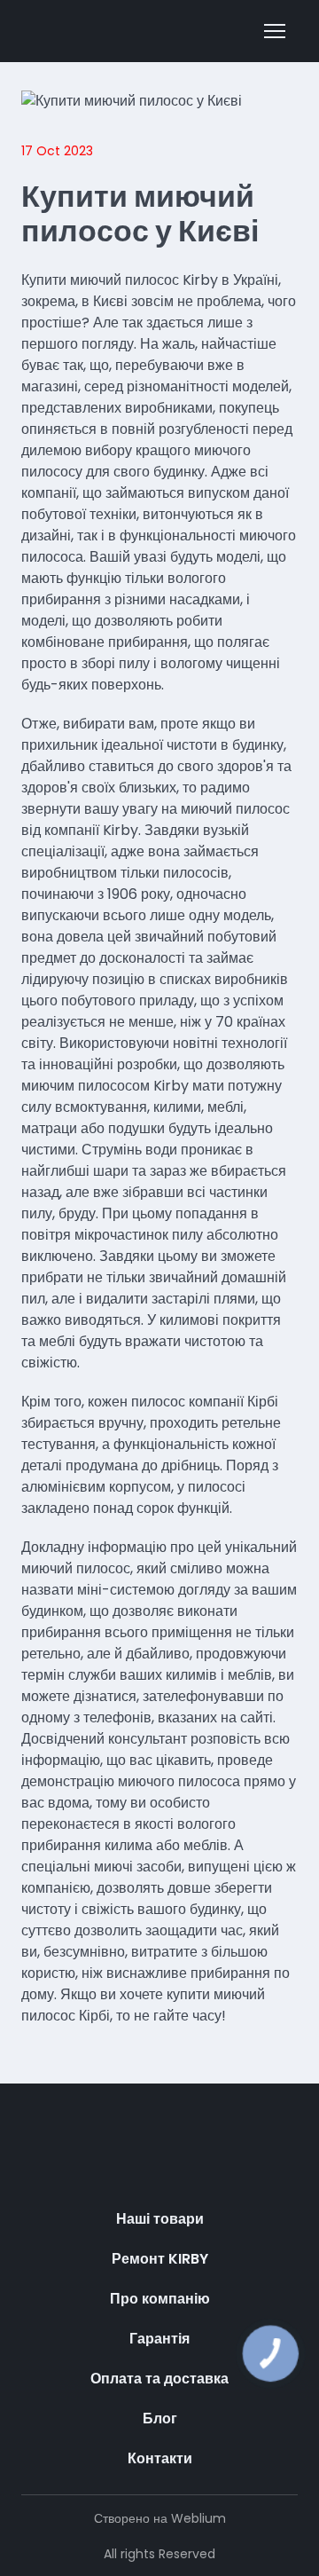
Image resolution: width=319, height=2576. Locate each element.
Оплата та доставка (159, 2379)
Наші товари (160, 2219)
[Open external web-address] (102, 31)
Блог (160, 2418)
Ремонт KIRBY (160, 2259)
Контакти (160, 2458)
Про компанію (160, 2299)
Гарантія (159, 2339)
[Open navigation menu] (275, 31)
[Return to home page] (159, 2159)
